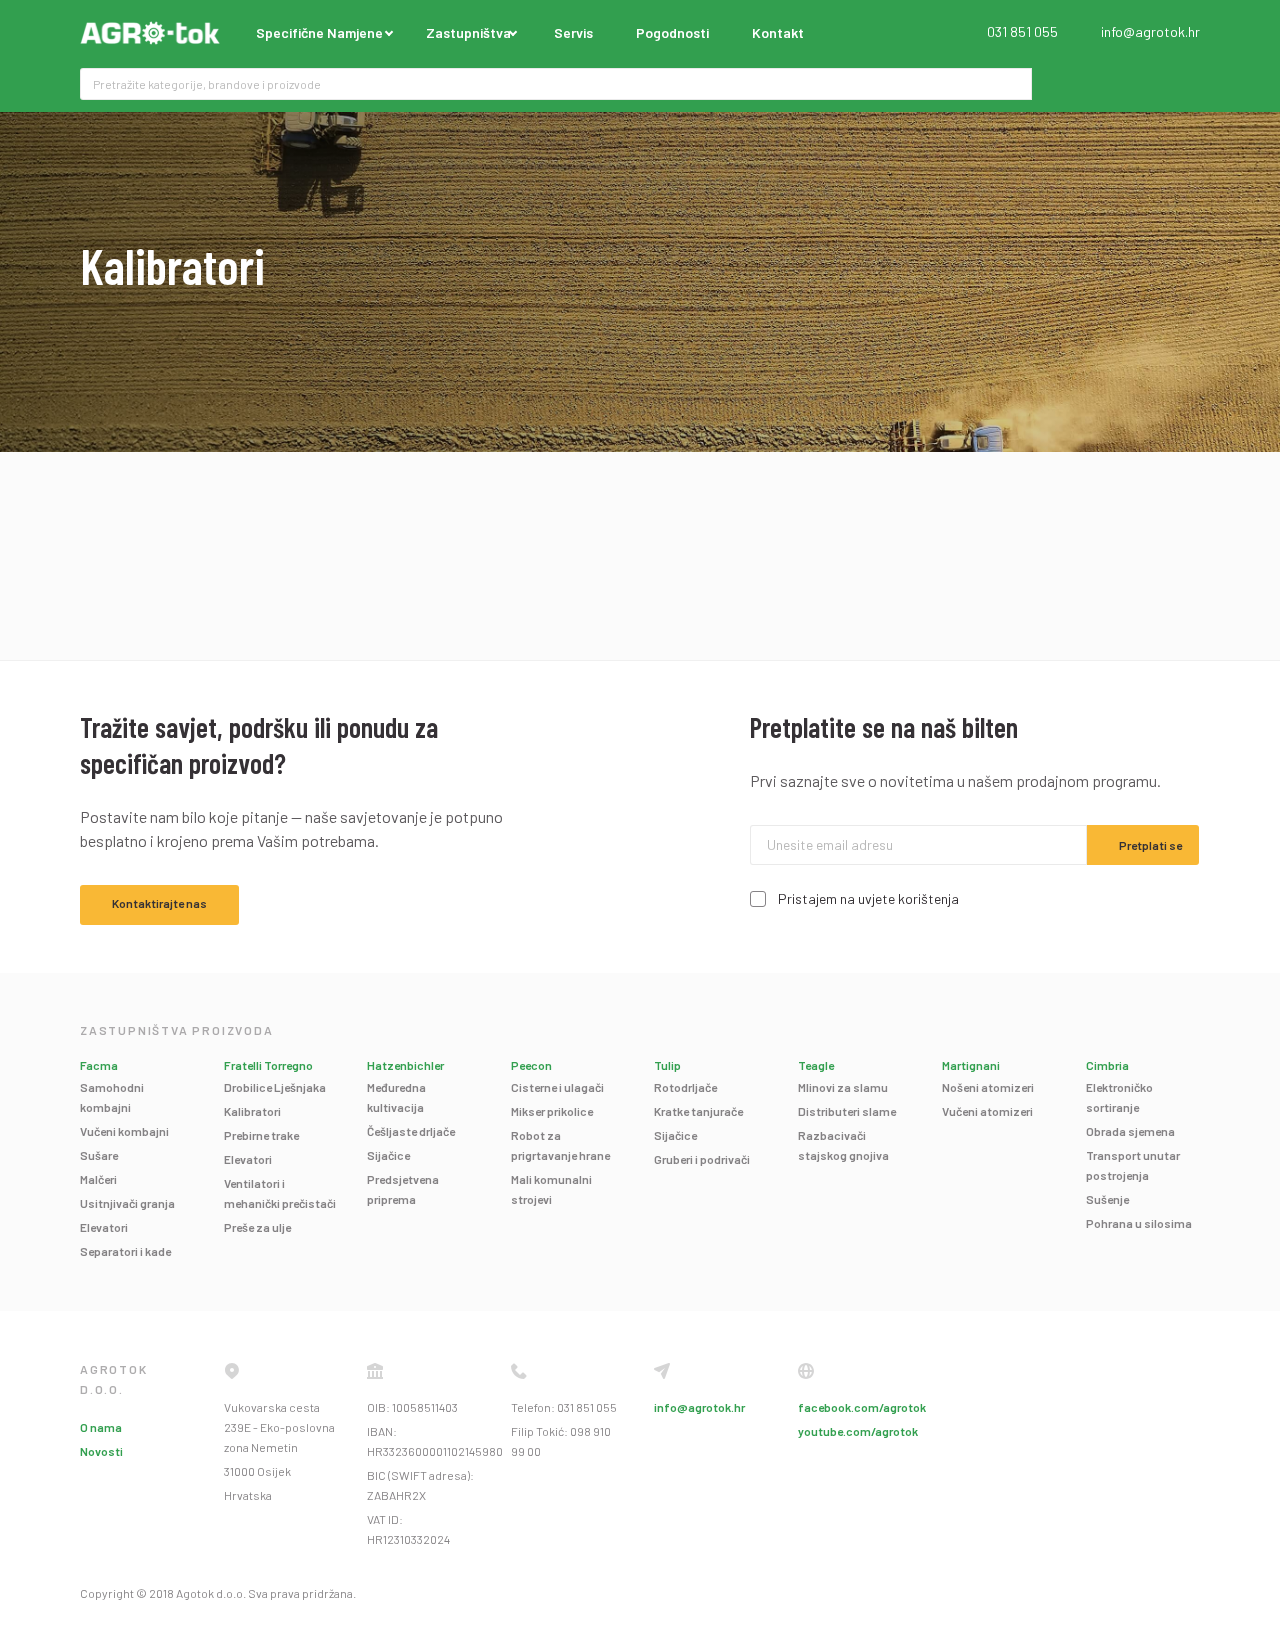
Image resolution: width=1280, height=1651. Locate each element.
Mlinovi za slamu (843, 1087)
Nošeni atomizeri (988, 1087)
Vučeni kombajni (124, 1131)
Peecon (531, 1065)
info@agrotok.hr (1150, 31)
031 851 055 (1022, 31)
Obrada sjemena (1130, 1131)
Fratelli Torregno (268, 1065)
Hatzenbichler (405, 1065)
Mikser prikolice (552, 1111)
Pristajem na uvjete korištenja (868, 898)
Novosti (101, 1451)
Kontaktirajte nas (159, 903)
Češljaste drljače (411, 1131)
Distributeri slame (847, 1111)
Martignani (971, 1065)
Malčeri (98, 1179)
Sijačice (388, 1155)
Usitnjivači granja (127, 1203)
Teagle (816, 1065)
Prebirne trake (261, 1135)
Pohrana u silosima (1139, 1223)
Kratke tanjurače (698, 1111)
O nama (101, 1427)
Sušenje (1107, 1199)
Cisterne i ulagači (557, 1087)
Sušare (99, 1155)
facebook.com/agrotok (862, 1407)
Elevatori (104, 1227)
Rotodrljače (685, 1087)
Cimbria (1107, 1065)
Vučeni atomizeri (987, 1111)
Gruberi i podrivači (702, 1159)
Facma (99, 1065)
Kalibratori (252, 1111)
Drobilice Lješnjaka (275, 1087)
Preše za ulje (257, 1227)
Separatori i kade (125, 1251)
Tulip (667, 1065)
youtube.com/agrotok (858, 1431)
